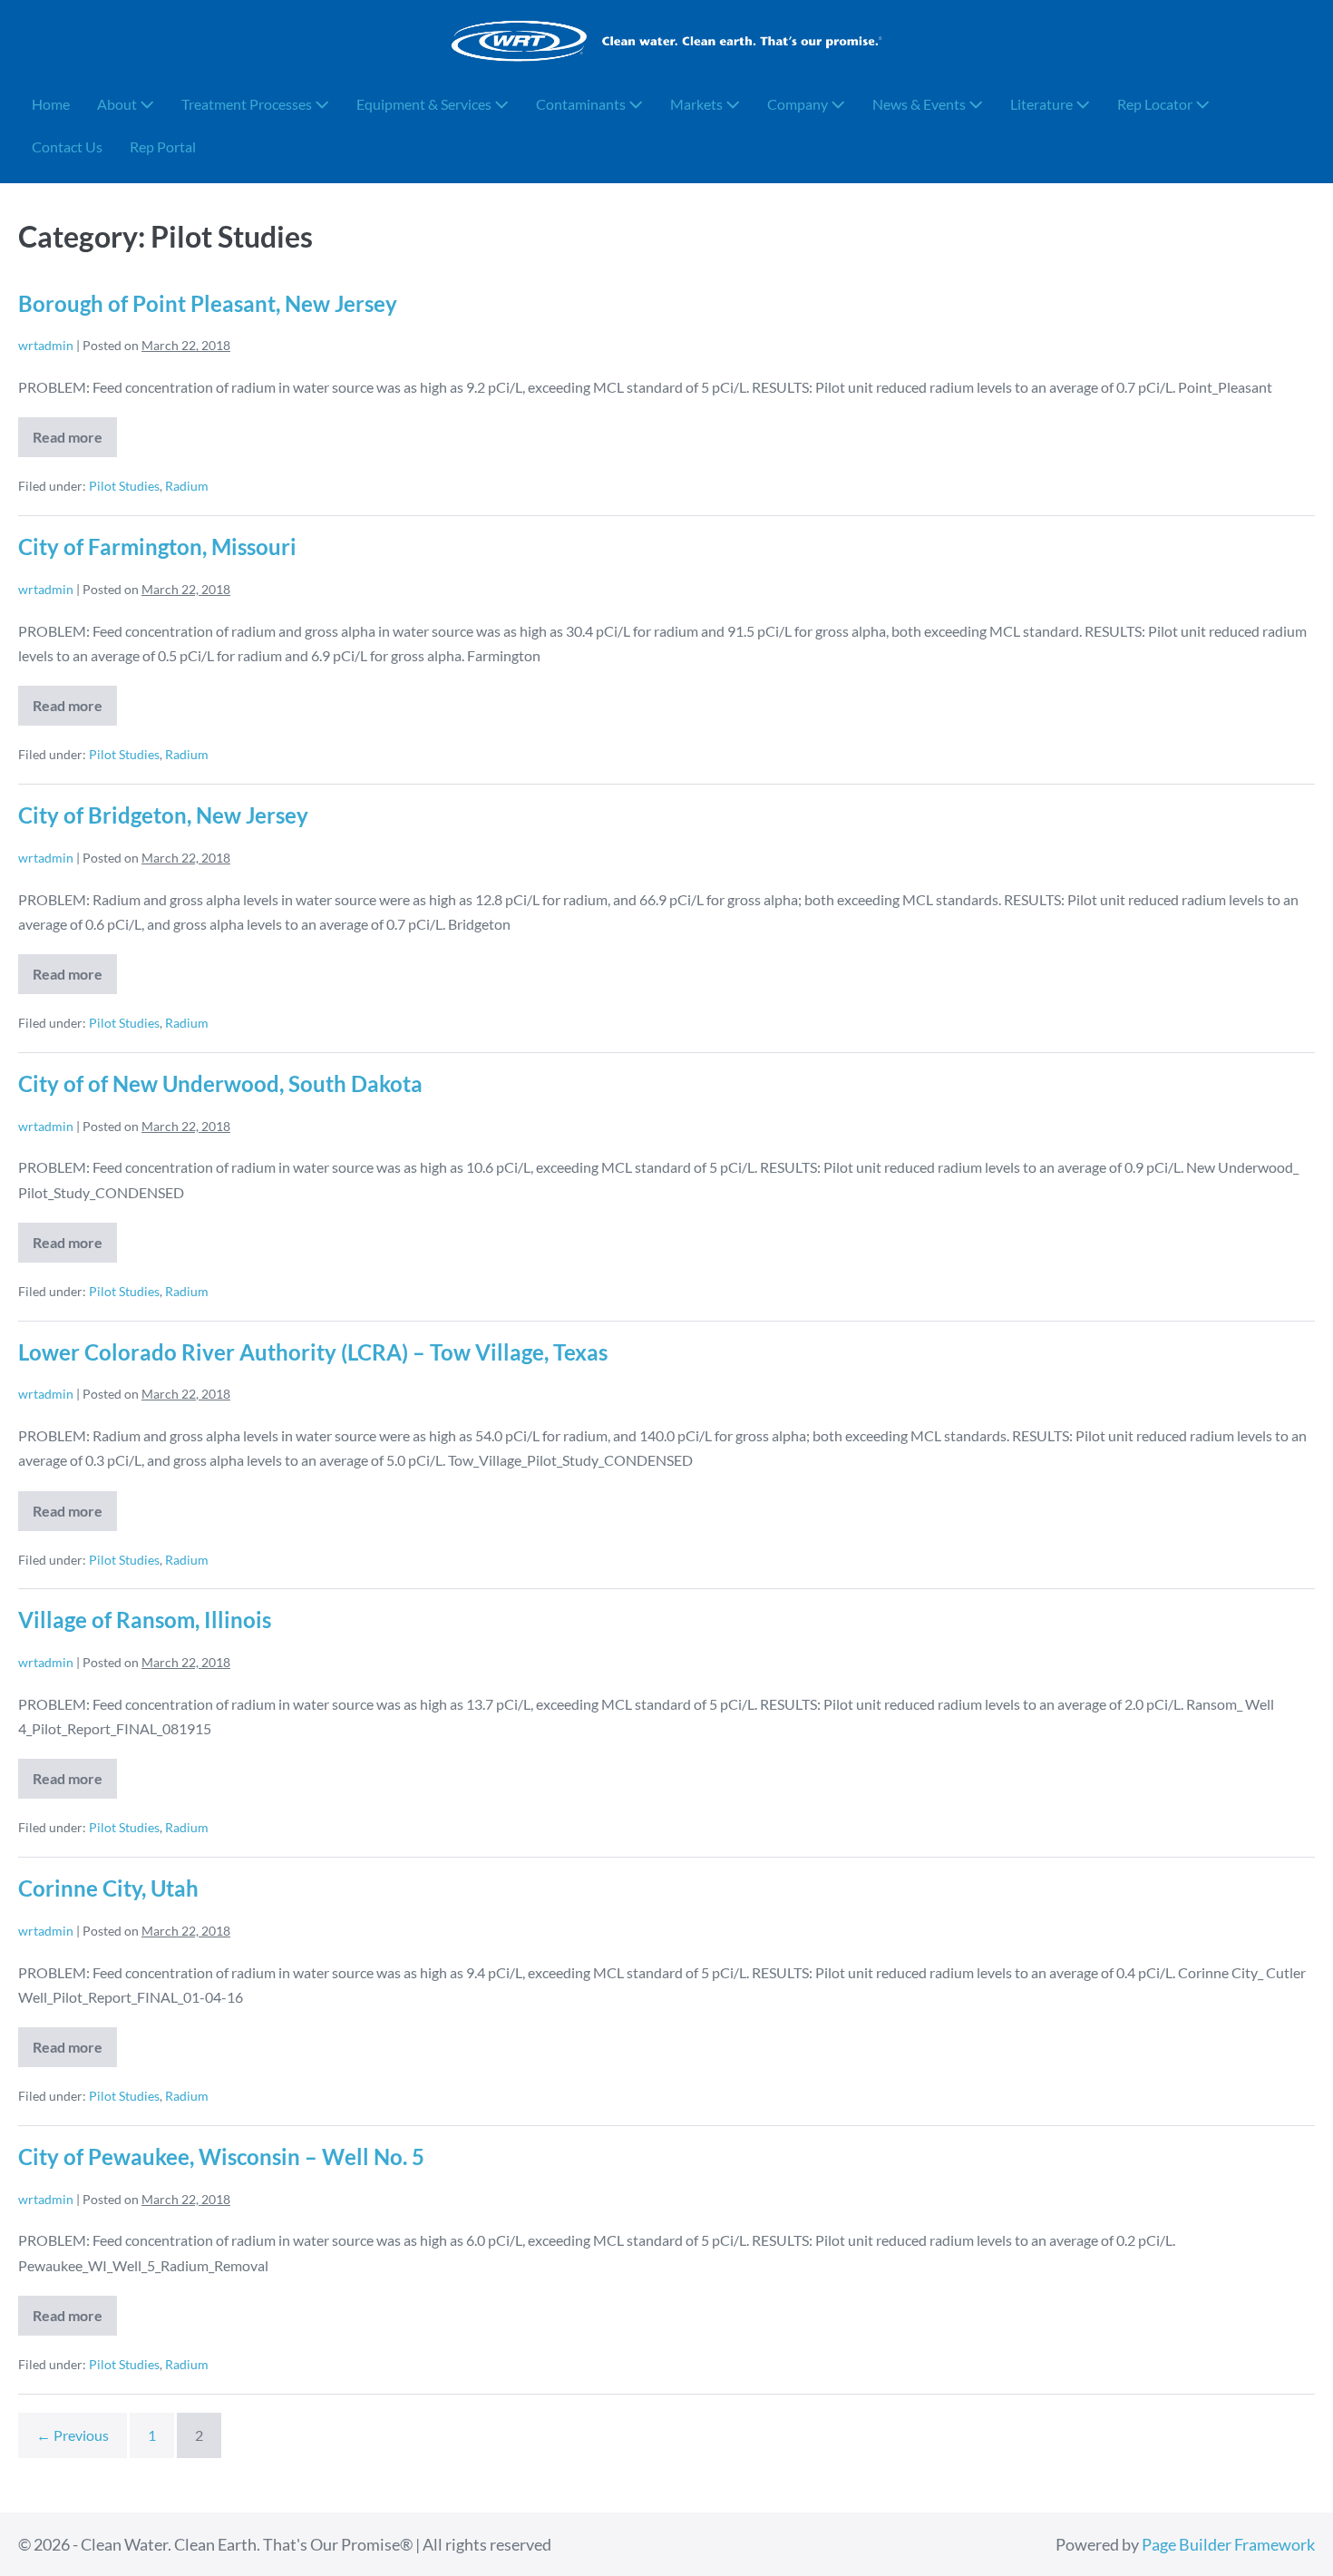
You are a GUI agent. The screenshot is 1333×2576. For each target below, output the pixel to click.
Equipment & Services (425, 104)
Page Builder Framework (1228, 2544)
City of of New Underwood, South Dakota (220, 1083)
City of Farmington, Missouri (157, 546)
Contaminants (582, 104)
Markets (698, 104)
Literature (1043, 104)
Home (51, 104)
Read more (75, 443)
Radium (187, 486)
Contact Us (67, 146)
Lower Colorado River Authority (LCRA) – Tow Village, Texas (313, 1352)
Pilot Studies (124, 486)
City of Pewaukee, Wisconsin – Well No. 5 (221, 2156)
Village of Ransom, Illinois (145, 1620)
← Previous (73, 2435)
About (118, 104)
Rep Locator (1156, 104)
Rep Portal (163, 146)
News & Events (920, 104)
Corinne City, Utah (108, 1888)
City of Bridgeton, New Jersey (163, 815)
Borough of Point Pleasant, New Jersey (208, 303)
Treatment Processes (248, 104)
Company (799, 104)
